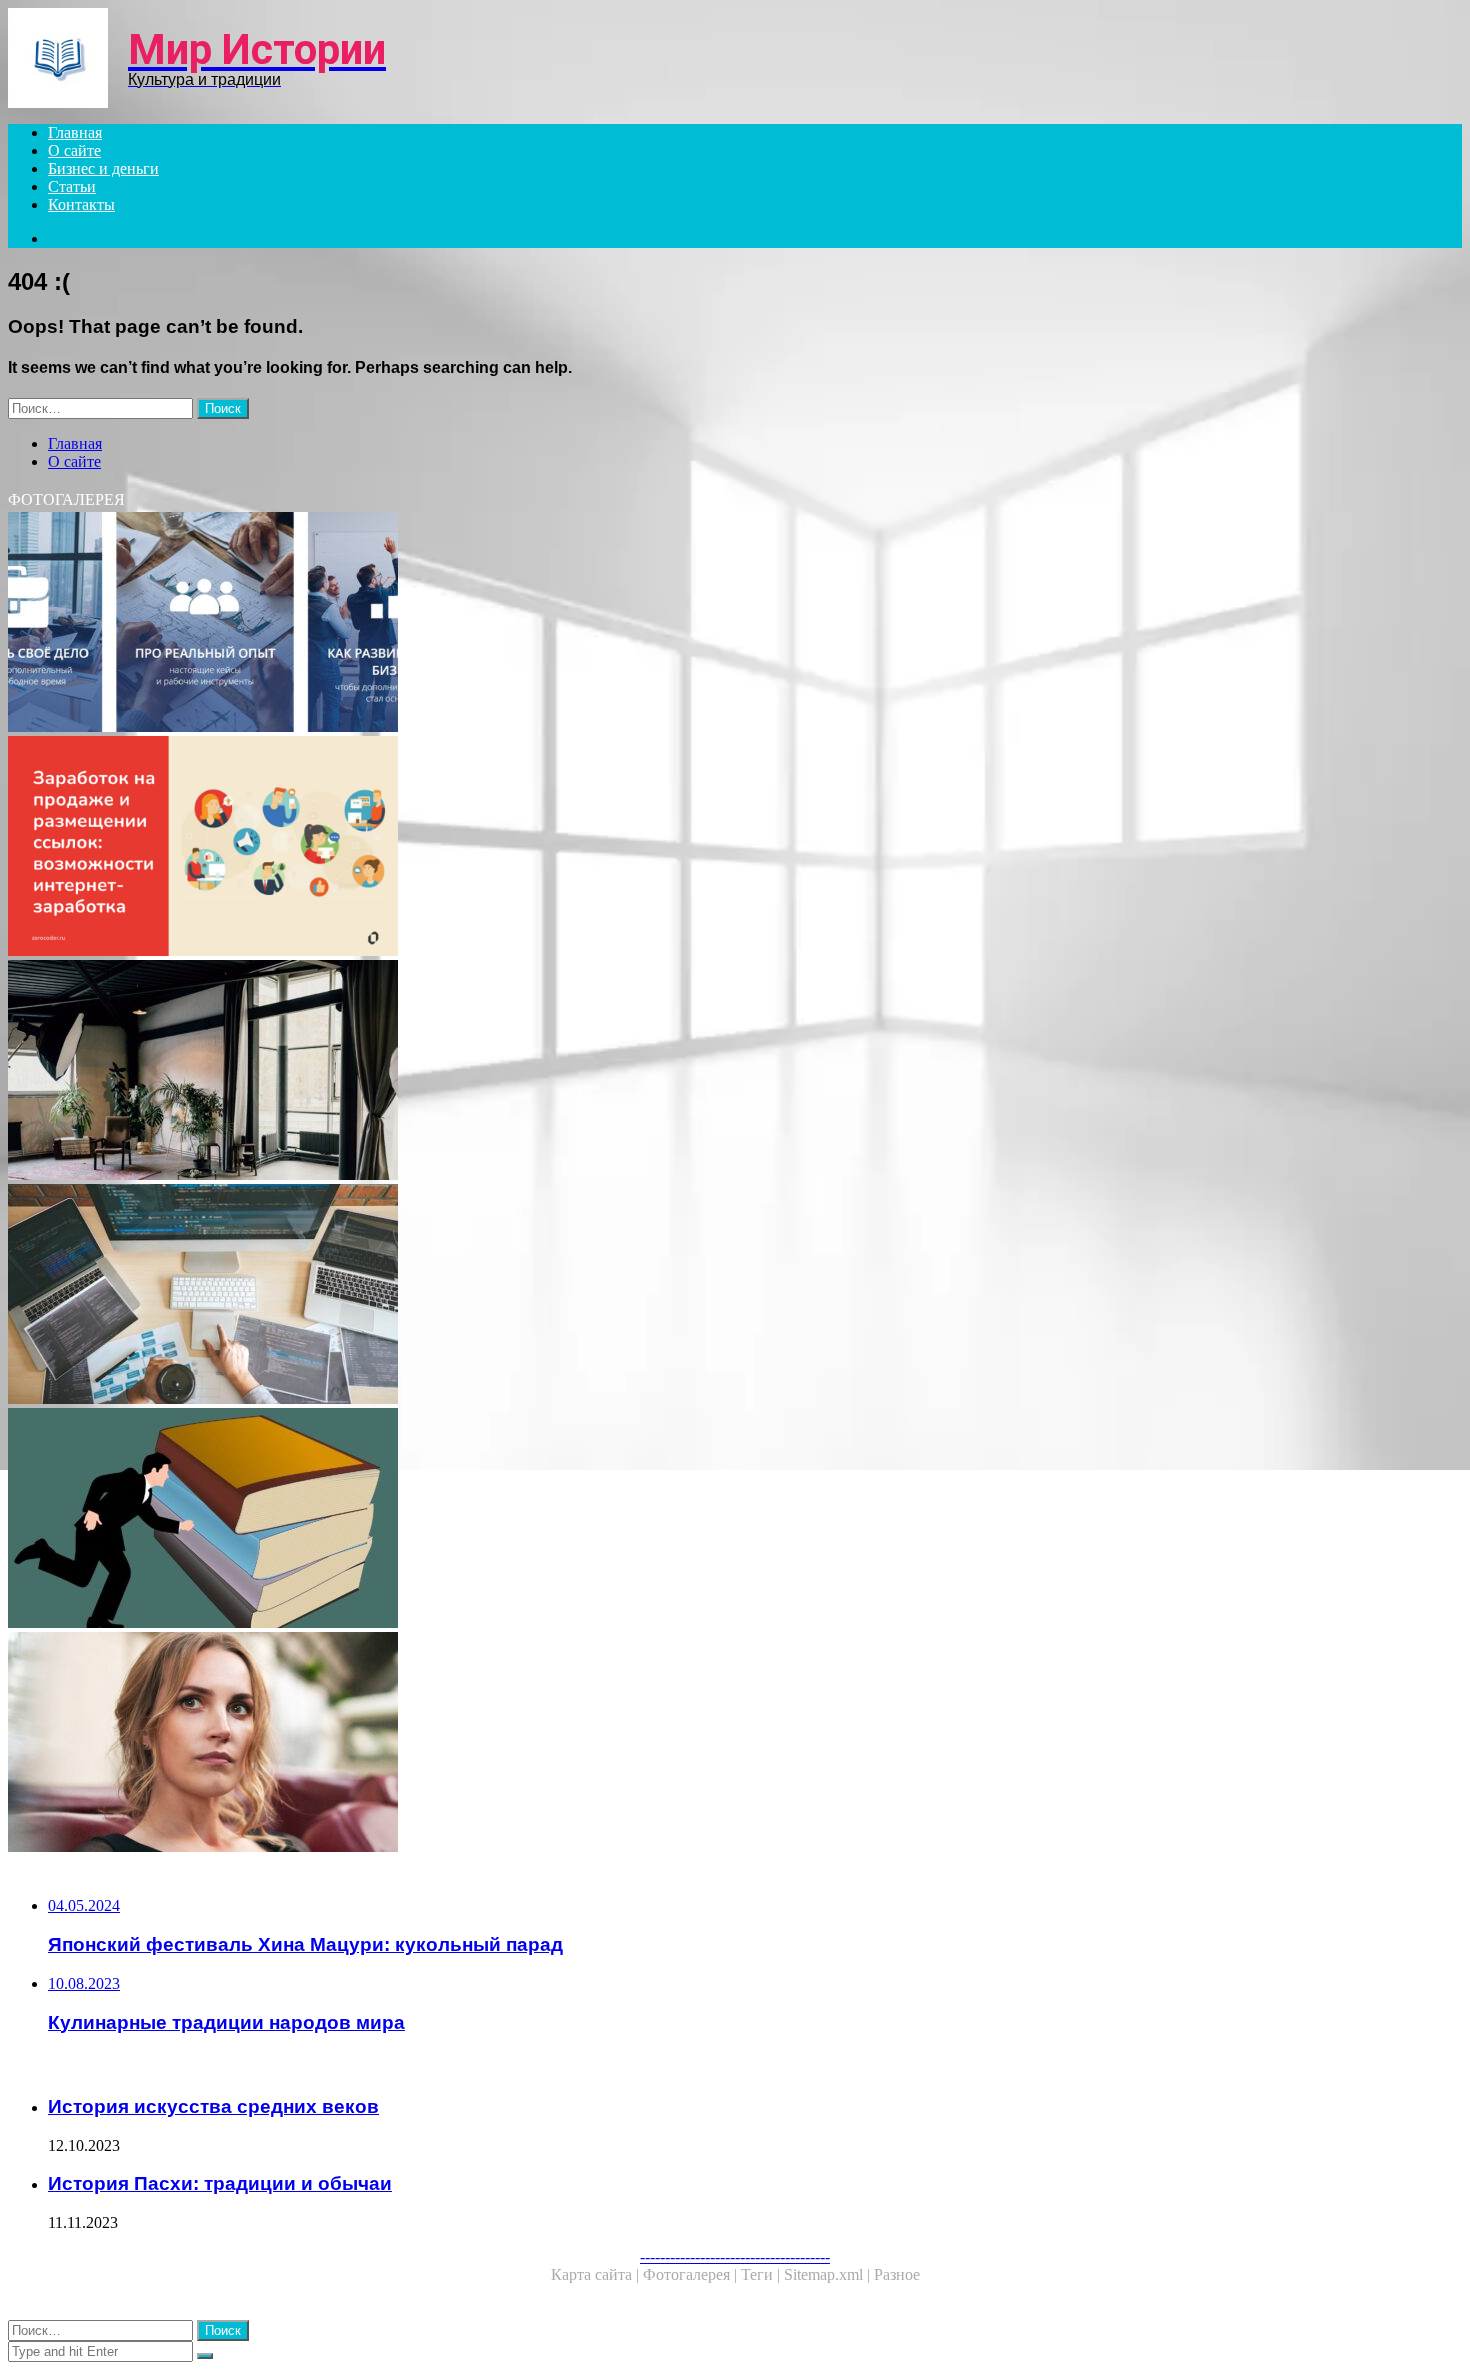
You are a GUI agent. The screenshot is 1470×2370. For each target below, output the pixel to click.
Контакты (81, 204)
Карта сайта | (597, 2274)
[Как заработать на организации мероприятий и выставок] (608, 1744)
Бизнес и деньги (103, 168)
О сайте (74, 150)
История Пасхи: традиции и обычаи (220, 2183)
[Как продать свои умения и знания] (608, 1520)
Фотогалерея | (692, 2274)
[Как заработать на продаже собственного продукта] (608, 848)
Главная (75, 132)
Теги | (762, 2274)
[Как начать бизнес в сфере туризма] (608, 624)
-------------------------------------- (735, 2256)
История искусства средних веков (213, 2106)
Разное (897, 2274)
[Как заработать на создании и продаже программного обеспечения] (608, 1296)
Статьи (72, 186)
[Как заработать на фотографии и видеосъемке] (608, 1072)
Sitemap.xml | (829, 2274)
